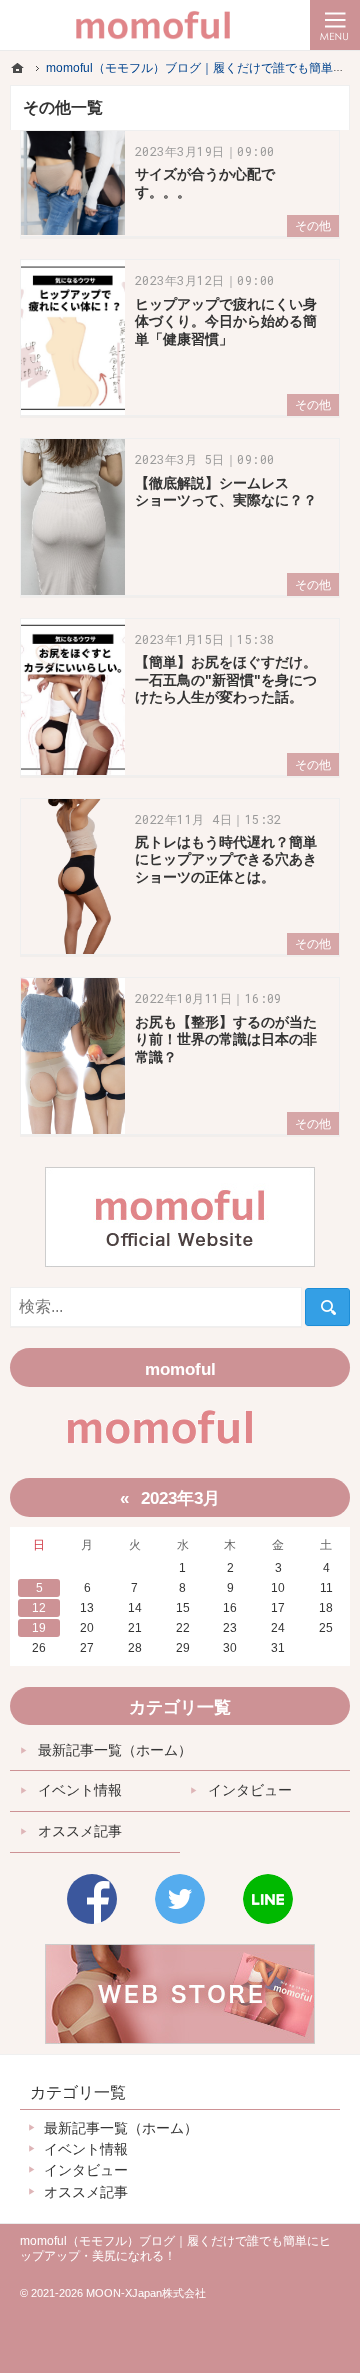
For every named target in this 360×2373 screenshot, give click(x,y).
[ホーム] (18, 68)
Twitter (180, 1899)
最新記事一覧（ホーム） (115, 1750)
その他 (313, 226)
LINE (268, 1899)
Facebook (92, 1899)
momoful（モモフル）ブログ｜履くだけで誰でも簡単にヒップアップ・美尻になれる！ (175, 2248)
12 (39, 1608)
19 (39, 1628)
